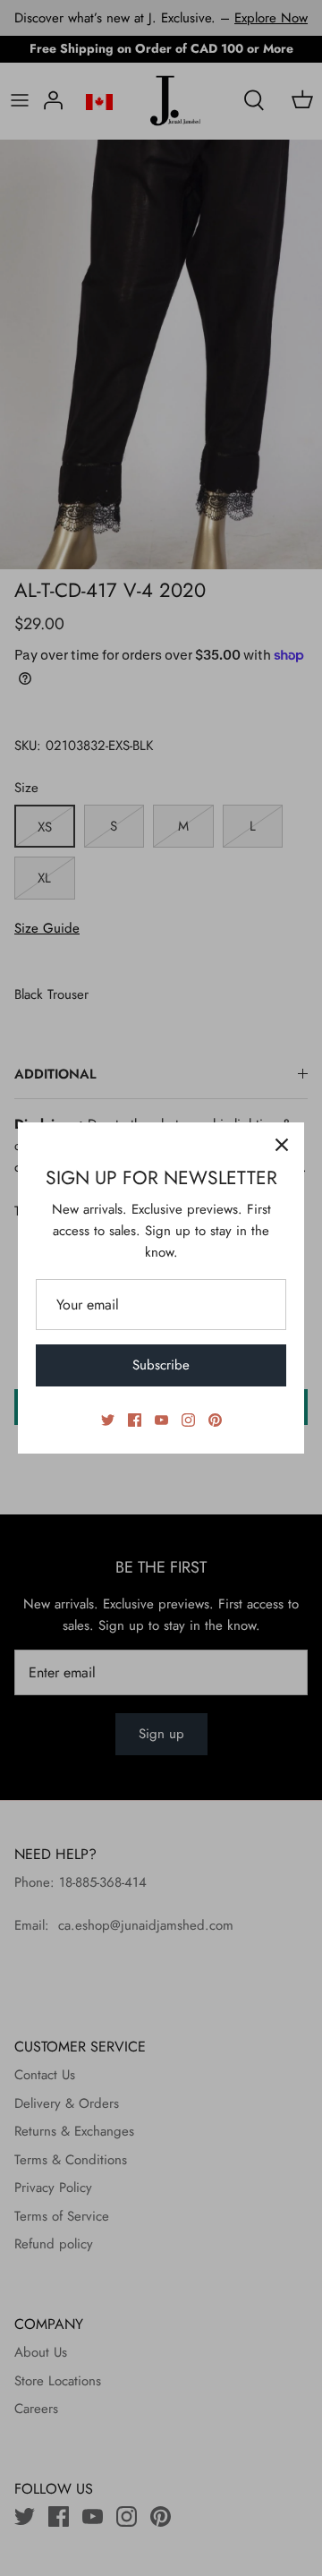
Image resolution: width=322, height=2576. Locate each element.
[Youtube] (161, 1420)
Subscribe (161, 1365)
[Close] (282, 1145)
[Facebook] (135, 1420)
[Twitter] (108, 1420)
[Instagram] (188, 1420)
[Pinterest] (215, 1420)
